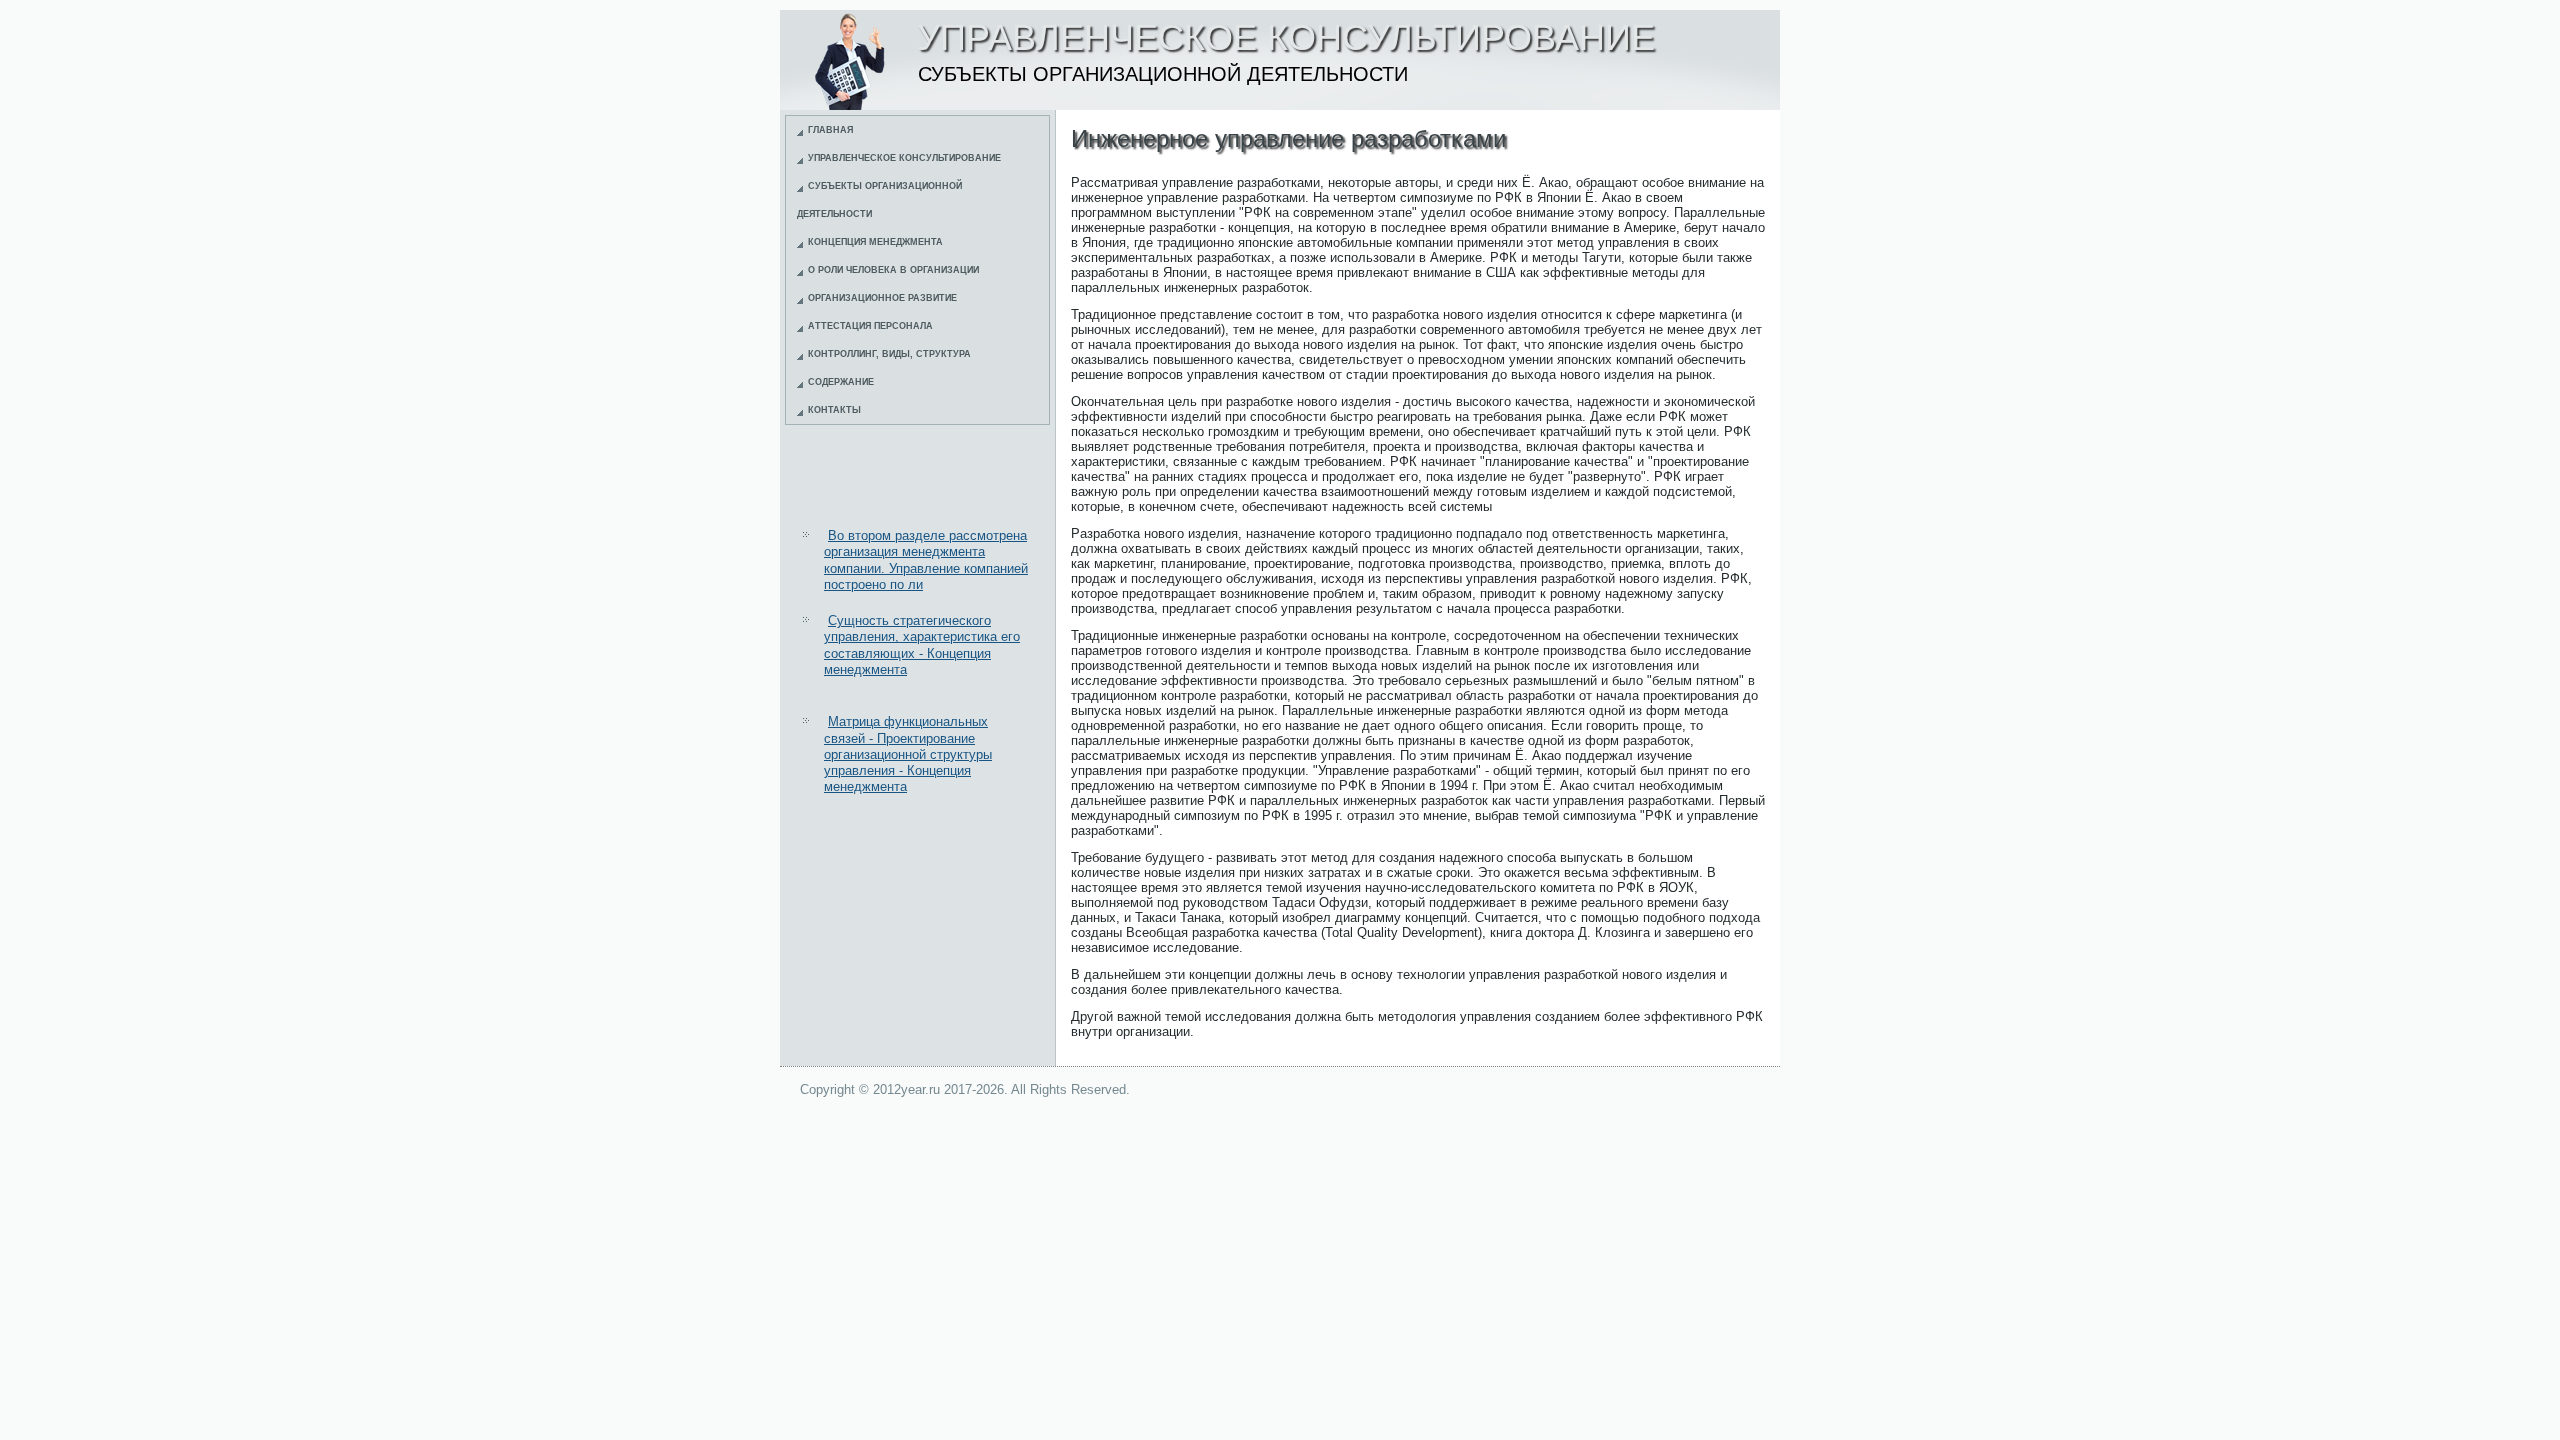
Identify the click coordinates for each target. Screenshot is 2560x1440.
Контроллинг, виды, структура (889, 354)
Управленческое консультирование (904, 158)
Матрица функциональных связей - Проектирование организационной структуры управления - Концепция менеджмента (908, 754)
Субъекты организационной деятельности (879, 200)
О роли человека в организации (893, 270)
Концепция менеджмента (875, 242)
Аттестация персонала (870, 326)
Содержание (841, 382)
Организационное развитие (882, 298)
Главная (830, 130)
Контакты (834, 410)
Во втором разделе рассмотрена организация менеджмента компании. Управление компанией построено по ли (926, 560)
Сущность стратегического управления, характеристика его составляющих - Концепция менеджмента (922, 645)
